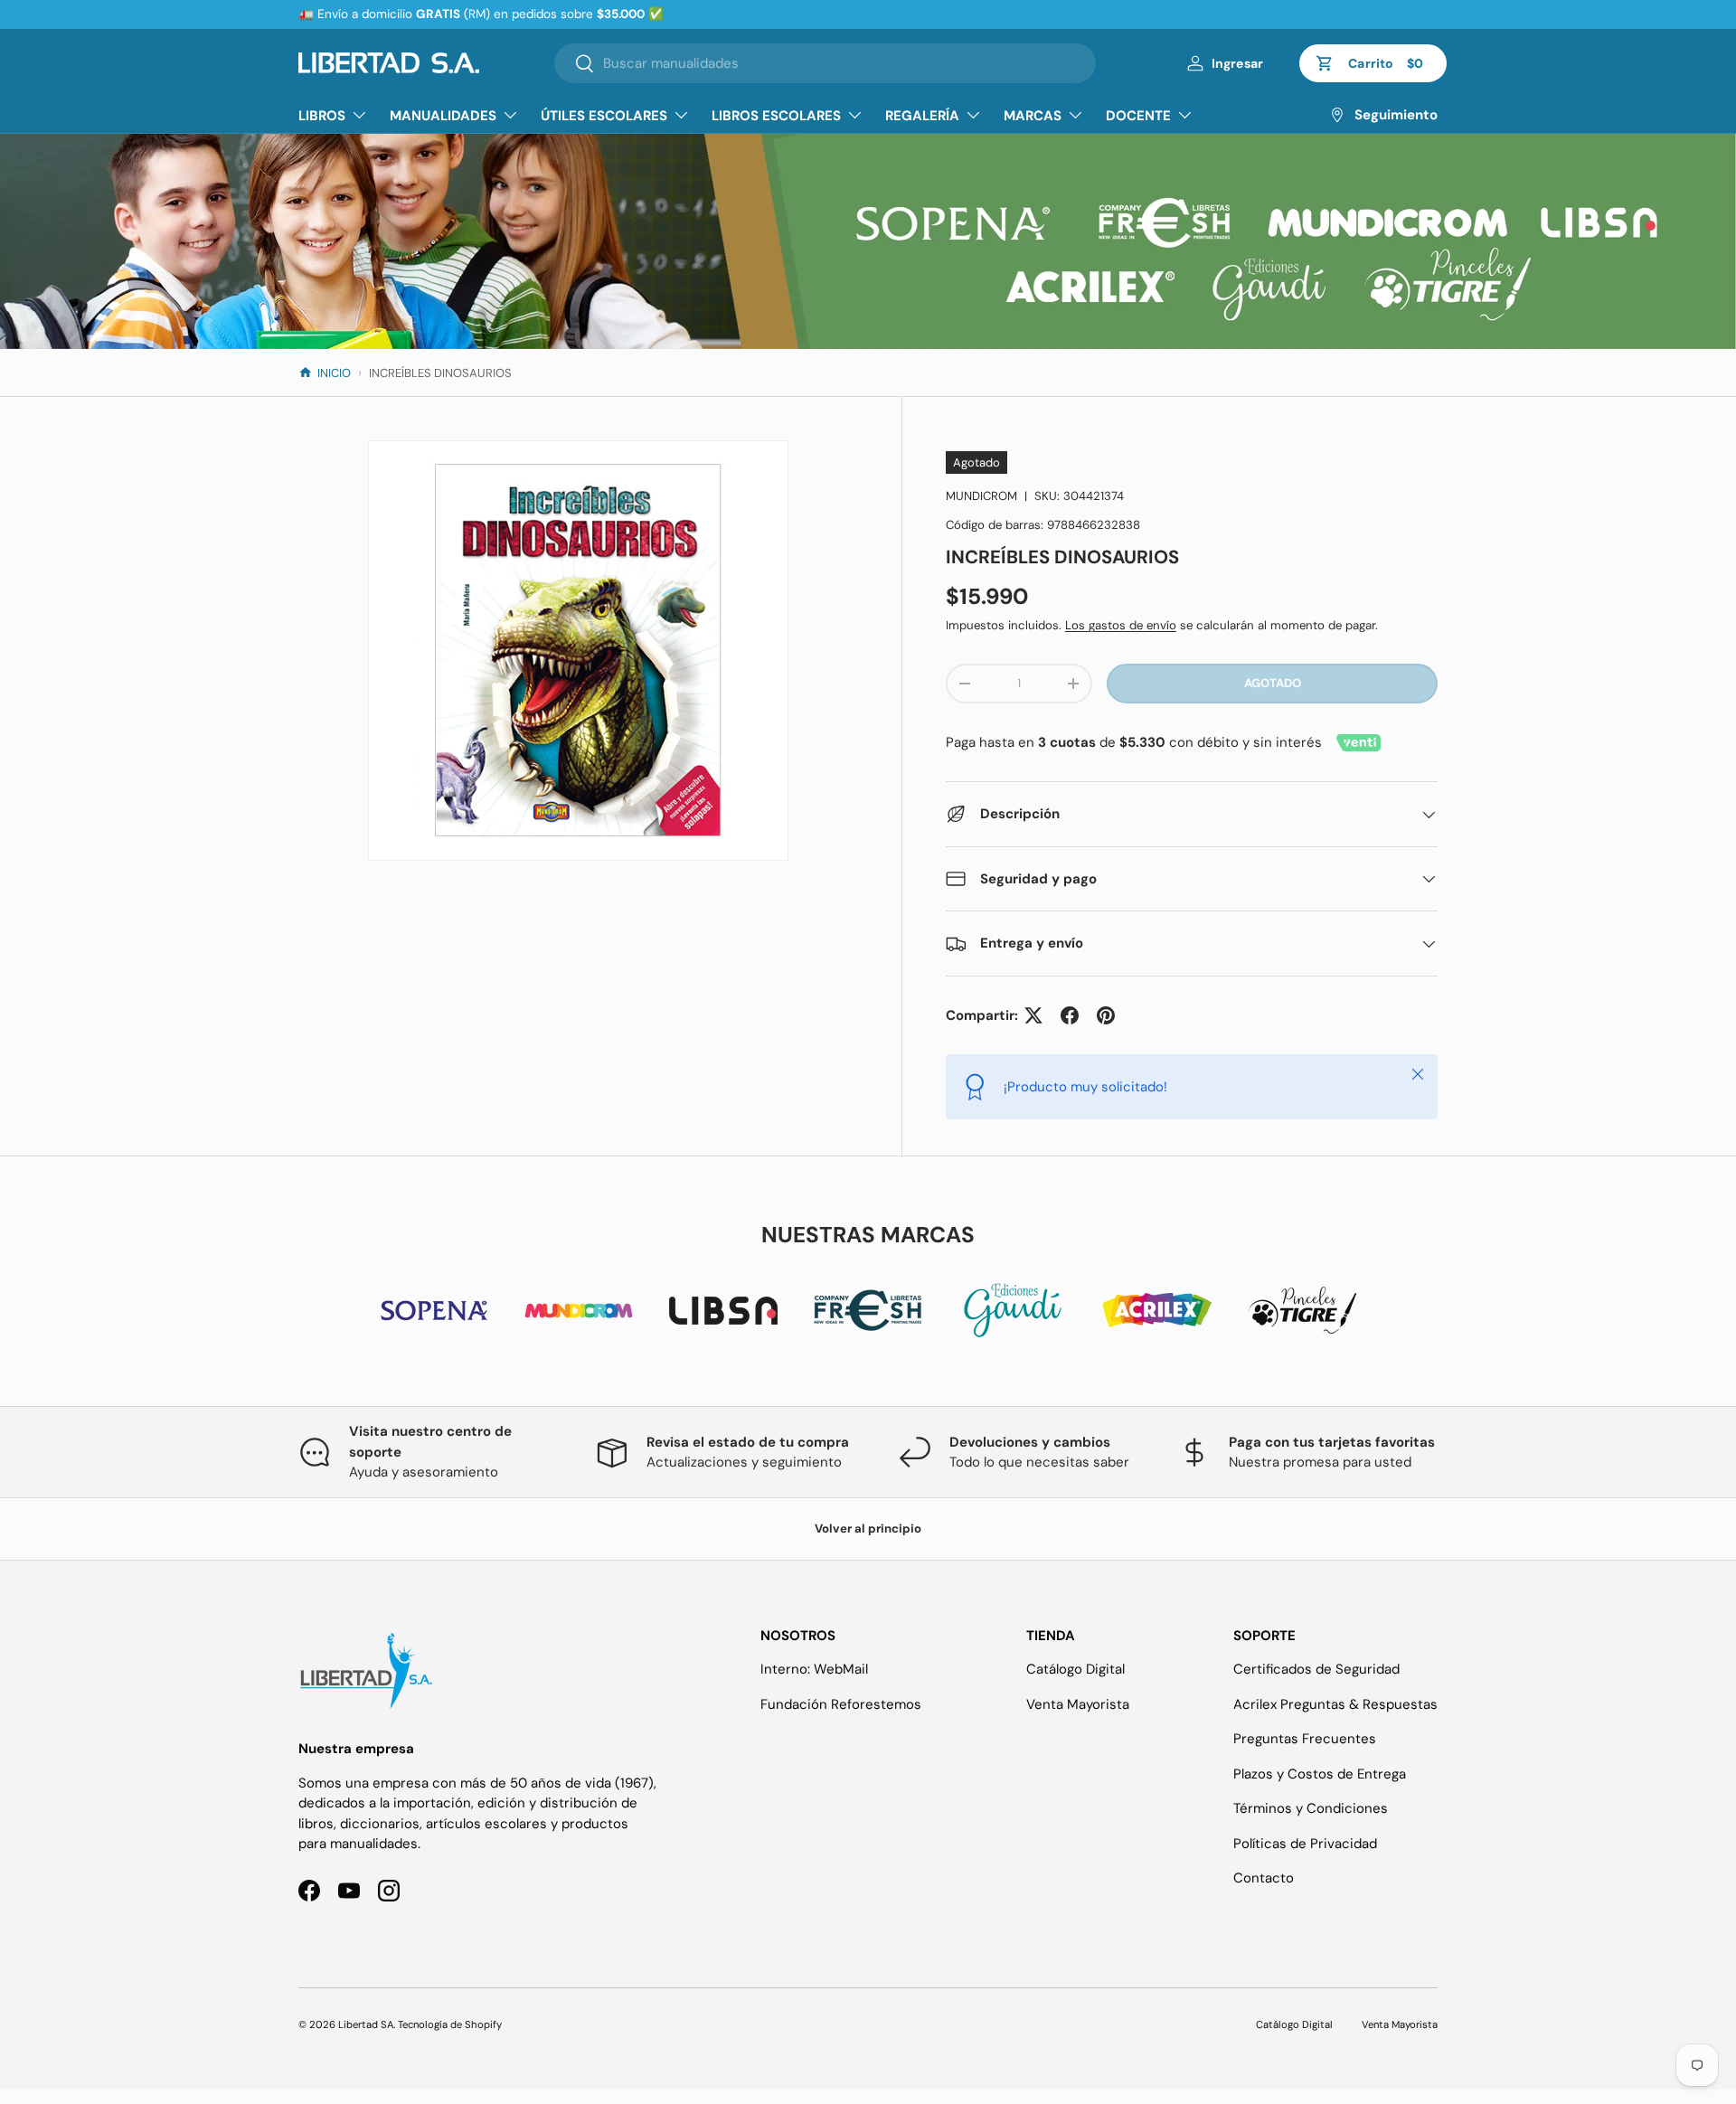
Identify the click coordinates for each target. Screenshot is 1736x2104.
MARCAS (1033, 116)
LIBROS (322, 116)
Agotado (1273, 683)
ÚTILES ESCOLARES (604, 116)
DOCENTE (1138, 116)
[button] (1373, 63)
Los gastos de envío (1121, 625)
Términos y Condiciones (1311, 1808)
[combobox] (825, 63)
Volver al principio (868, 1528)
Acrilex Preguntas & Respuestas (1335, 1704)
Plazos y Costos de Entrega (1320, 1774)
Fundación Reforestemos (841, 1704)
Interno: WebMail (814, 1669)
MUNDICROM (981, 496)
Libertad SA (366, 2024)
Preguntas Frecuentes (1305, 1739)
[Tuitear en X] (1033, 1015)
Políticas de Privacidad (1305, 1844)
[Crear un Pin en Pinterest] (1106, 1015)
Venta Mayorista (1078, 1704)
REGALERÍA (922, 116)
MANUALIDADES (443, 116)
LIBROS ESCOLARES (776, 116)
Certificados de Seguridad (1316, 1669)
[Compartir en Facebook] (1070, 1015)
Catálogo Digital (1076, 1669)
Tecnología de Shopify (450, 2024)
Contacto (1264, 1878)
